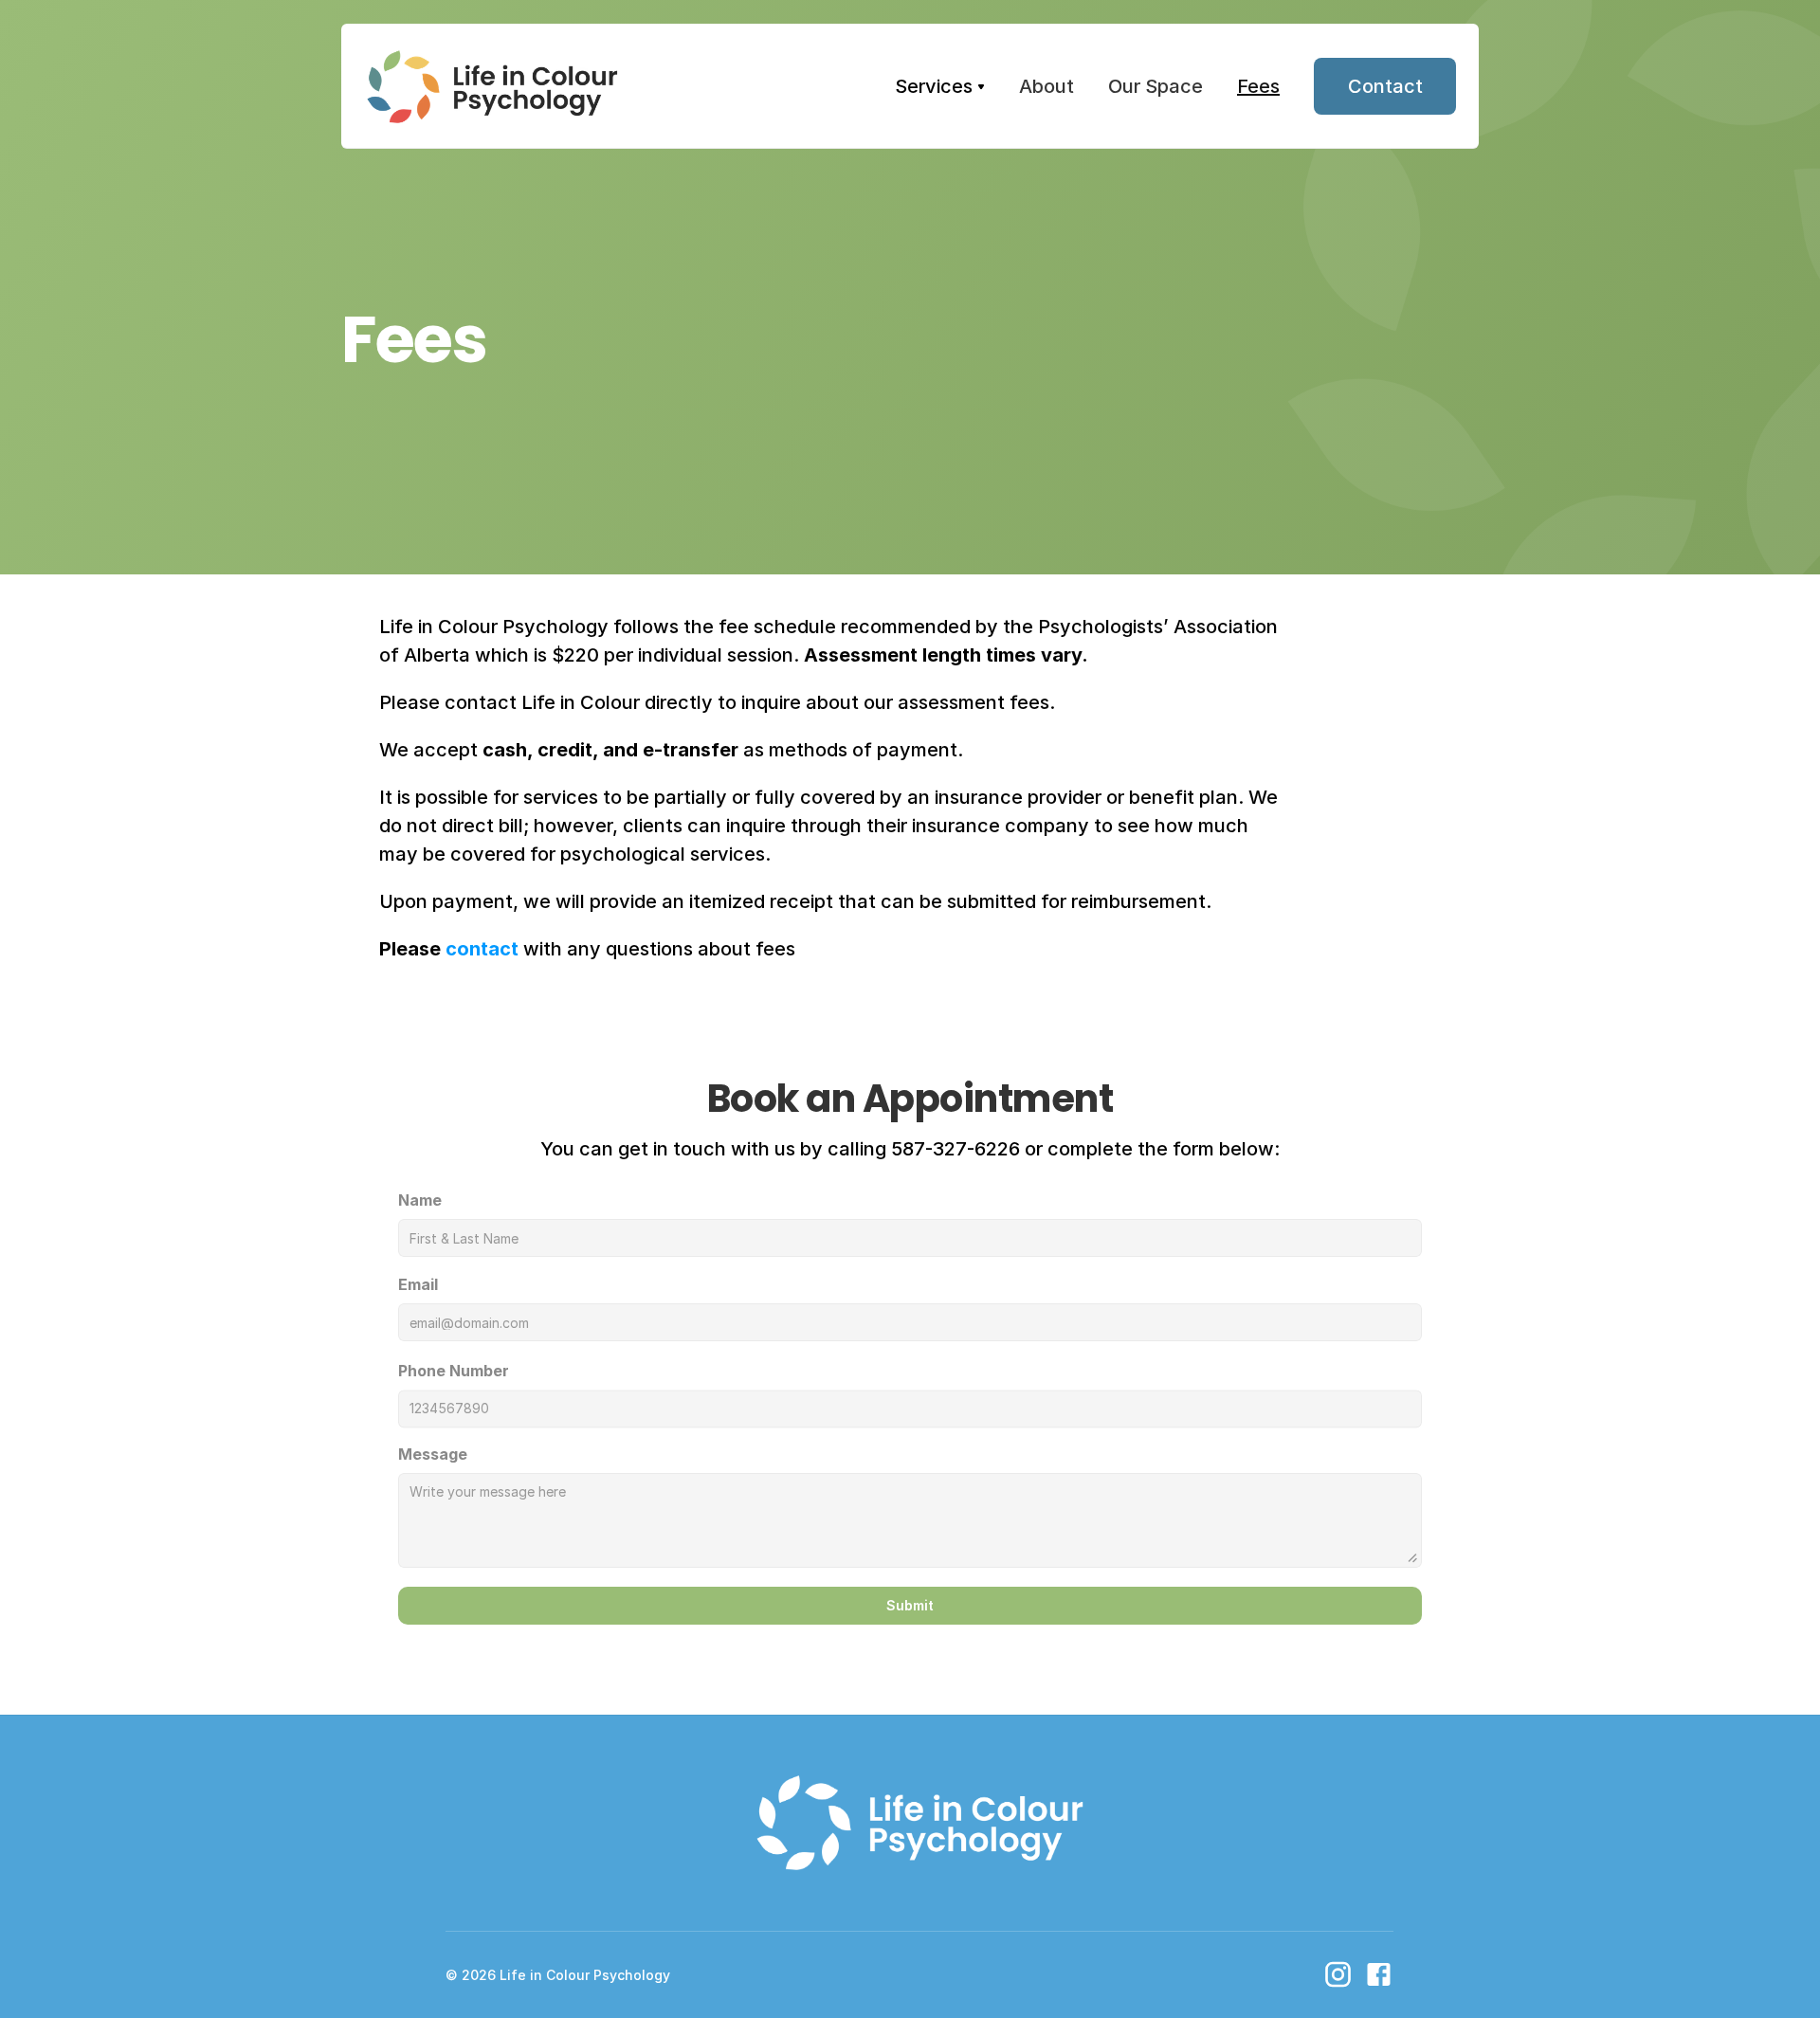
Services (934, 86)
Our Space (1156, 86)
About (1046, 86)
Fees (1258, 86)
